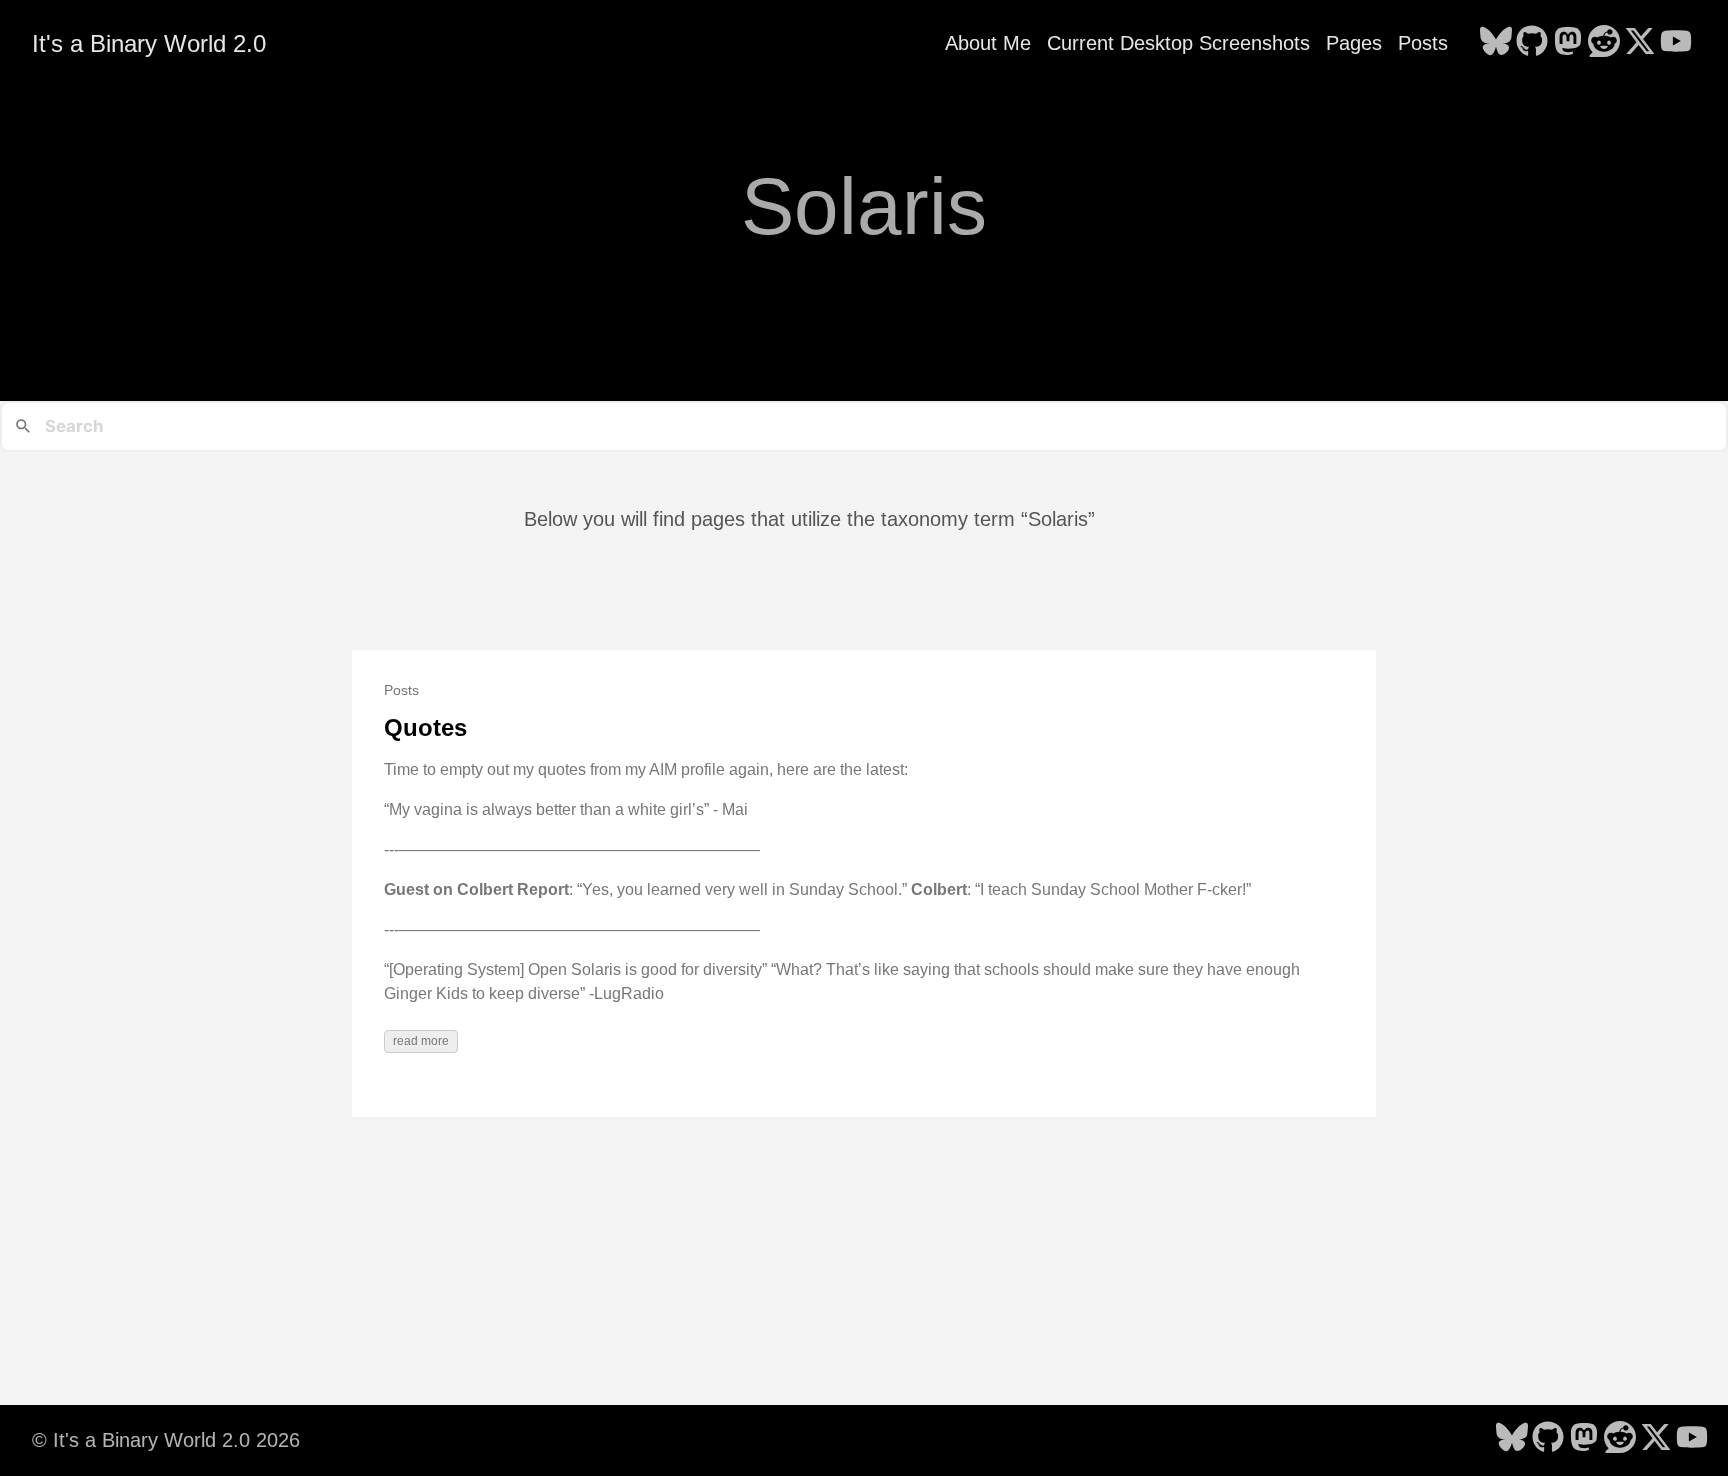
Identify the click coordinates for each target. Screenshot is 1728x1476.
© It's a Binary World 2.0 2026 (166, 1440)
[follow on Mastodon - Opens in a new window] (1568, 43)
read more (421, 1041)
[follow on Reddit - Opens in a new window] (1604, 43)
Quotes (425, 727)
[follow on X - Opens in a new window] (1640, 43)
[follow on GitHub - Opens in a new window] (1532, 43)
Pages (1354, 43)
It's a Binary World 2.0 (149, 43)
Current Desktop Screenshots (1178, 43)
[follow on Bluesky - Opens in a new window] (1496, 43)
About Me (988, 43)
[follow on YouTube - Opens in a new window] (1676, 43)
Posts (1423, 43)
